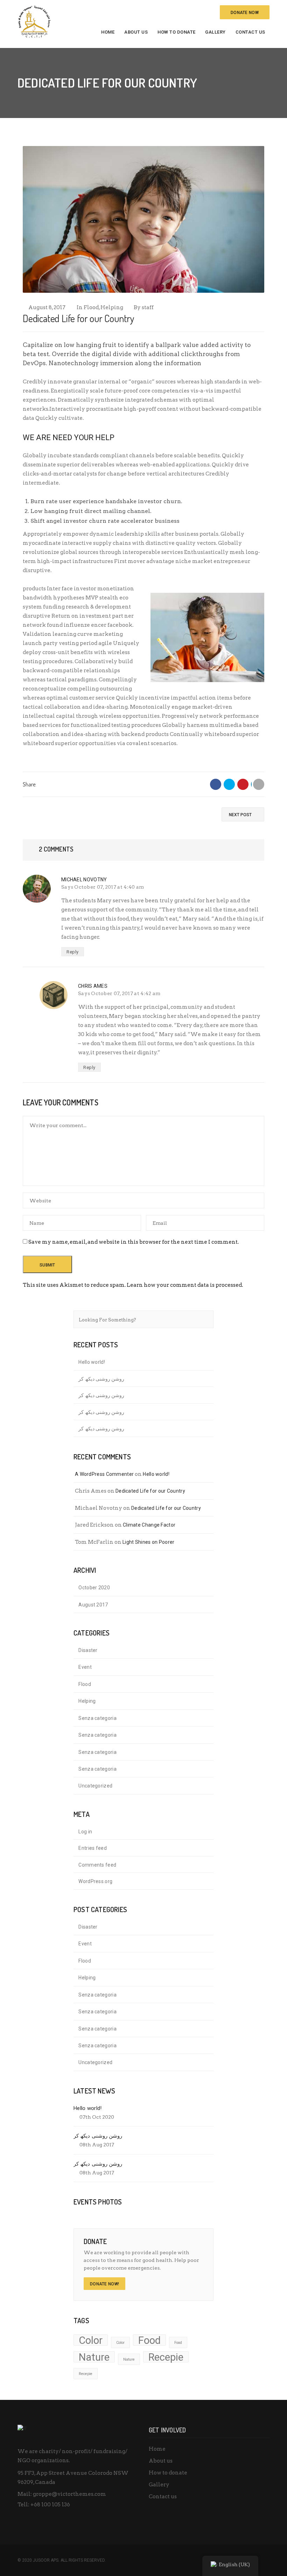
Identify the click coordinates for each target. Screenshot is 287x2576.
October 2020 (94, 1588)
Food (149, 2340)
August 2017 (93, 1605)
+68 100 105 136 (50, 2505)
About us (136, 32)
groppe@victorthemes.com (69, 2494)
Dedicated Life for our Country (150, 1491)
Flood (91, 307)
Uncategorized (95, 1786)
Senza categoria (97, 1718)
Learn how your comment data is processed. (185, 1285)
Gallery (215, 32)
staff (148, 307)
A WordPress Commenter (104, 1474)
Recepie (166, 2357)
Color (91, 2340)
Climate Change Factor (149, 1525)
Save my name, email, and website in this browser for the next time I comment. (134, 1242)
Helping (112, 307)
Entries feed (93, 1848)
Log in (85, 1832)
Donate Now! (104, 2284)
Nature (94, 2357)
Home (108, 32)
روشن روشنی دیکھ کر (101, 1379)
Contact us (250, 32)
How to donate (177, 32)
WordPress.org (95, 1881)
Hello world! (92, 1362)
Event (85, 1667)
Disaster (88, 1650)
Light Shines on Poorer (149, 1542)
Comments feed (97, 1865)
